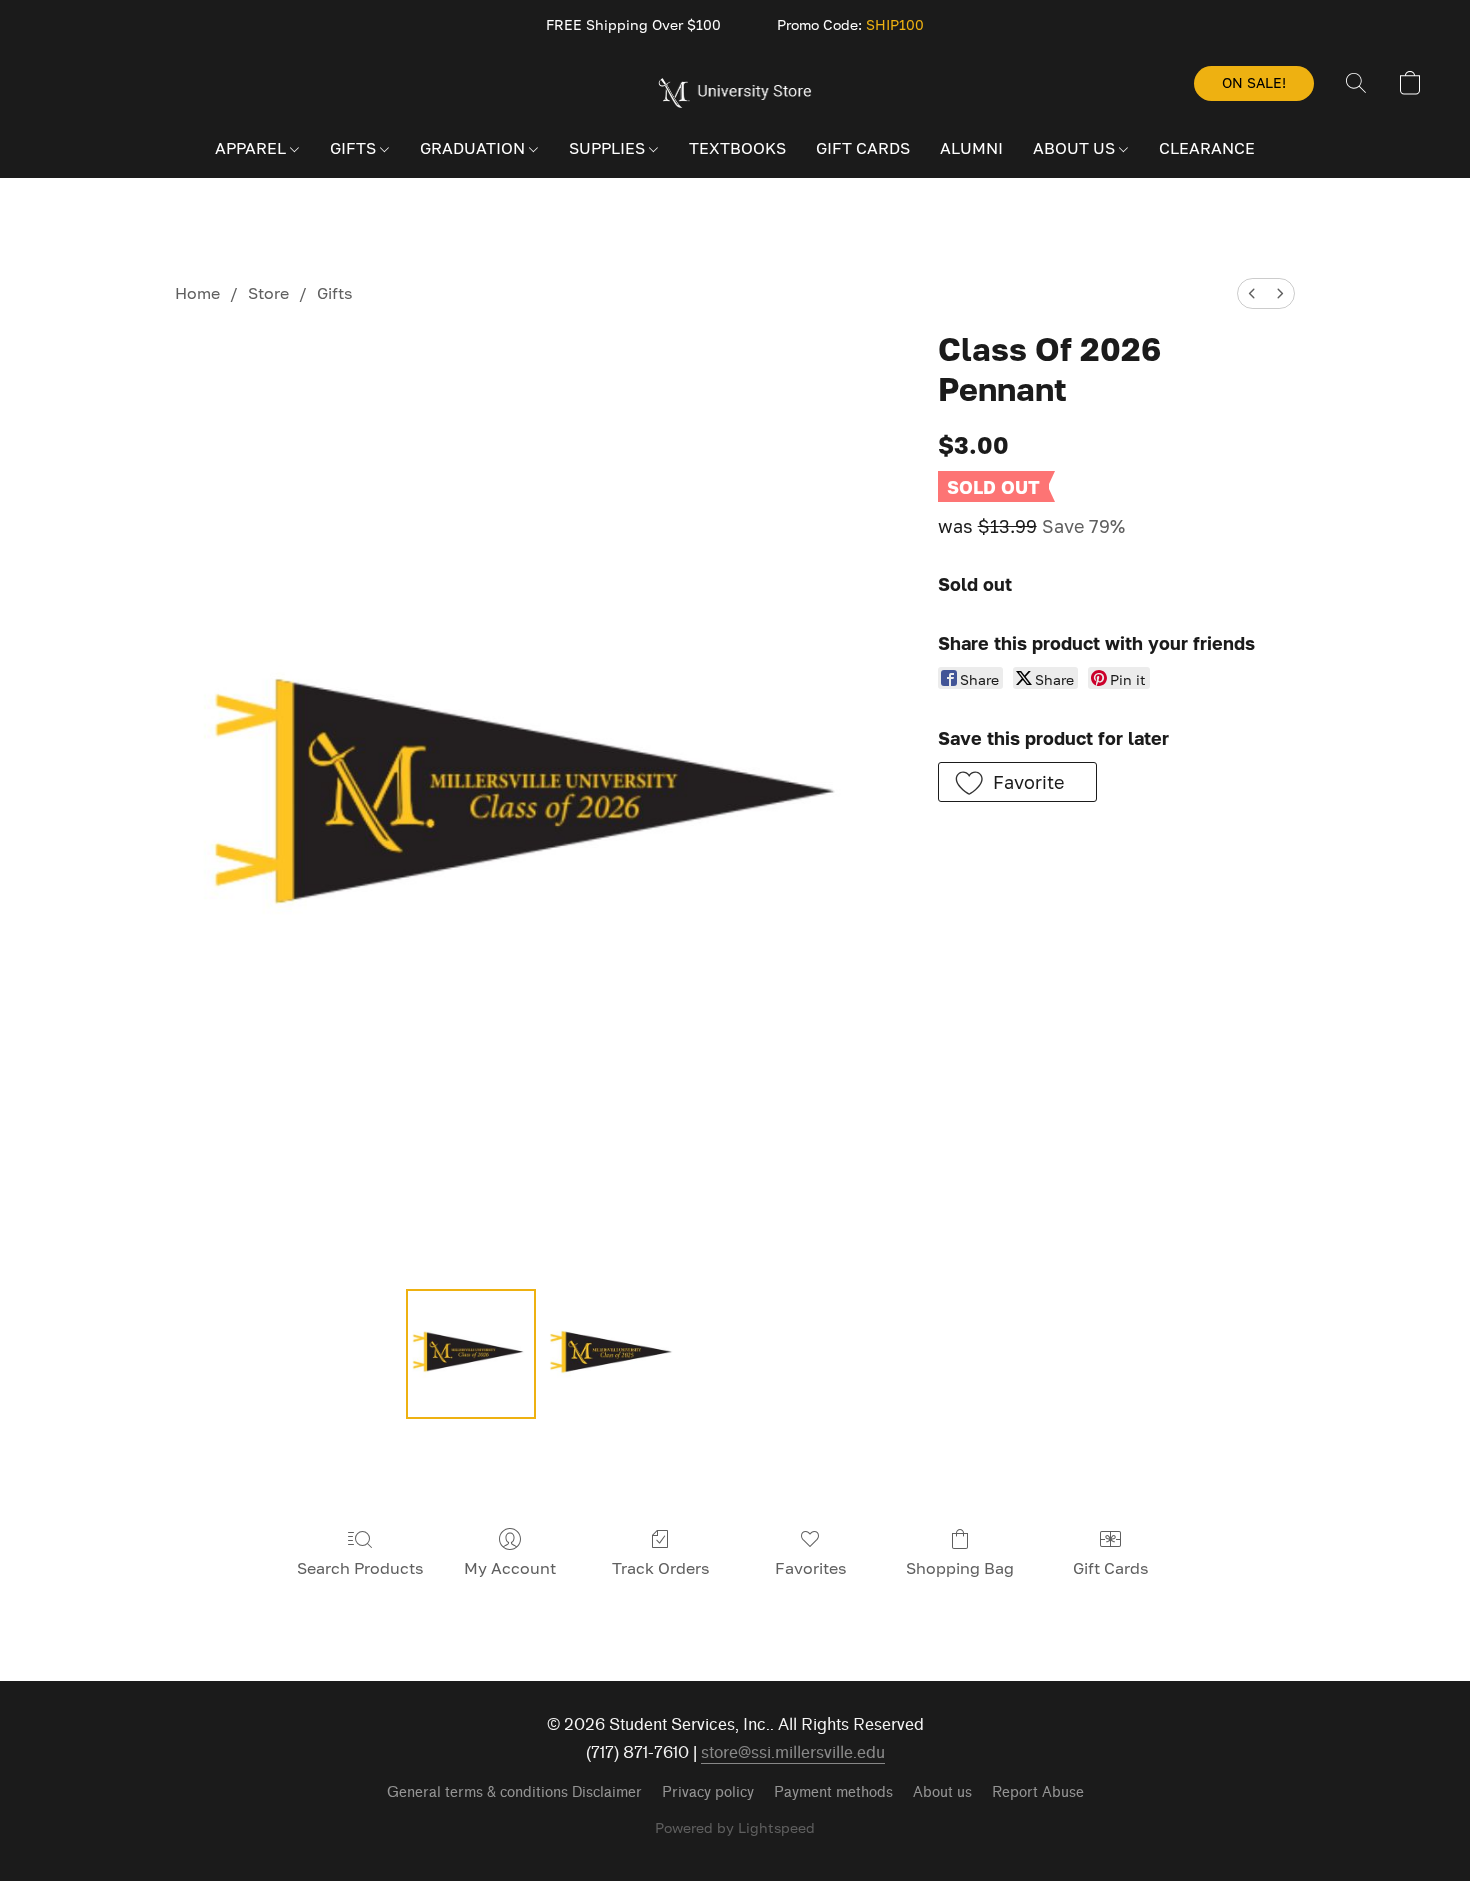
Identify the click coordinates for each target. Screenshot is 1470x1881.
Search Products (360, 1568)
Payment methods (833, 1792)
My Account (510, 1568)
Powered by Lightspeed (735, 1827)
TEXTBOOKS (737, 148)
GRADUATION (474, 148)
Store (268, 293)
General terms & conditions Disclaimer (514, 1792)
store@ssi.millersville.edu (793, 1752)
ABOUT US (1076, 148)
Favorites (810, 1568)
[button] (735, 93)
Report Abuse (1038, 1792)
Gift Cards (1110, 1568)
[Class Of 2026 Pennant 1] (609, 1354)
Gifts (334, 293)
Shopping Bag (960, 1568)
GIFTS (355, 148)
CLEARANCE (1207, 148)
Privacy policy (708, 1792)
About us (942, 1792)
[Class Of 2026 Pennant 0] (471, 1354)
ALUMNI (971, 148)
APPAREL (252, 148)
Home (197, 293)
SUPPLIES (609, 148)
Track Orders (660, 1568)
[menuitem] (1252, 293)
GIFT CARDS (863, 148)
